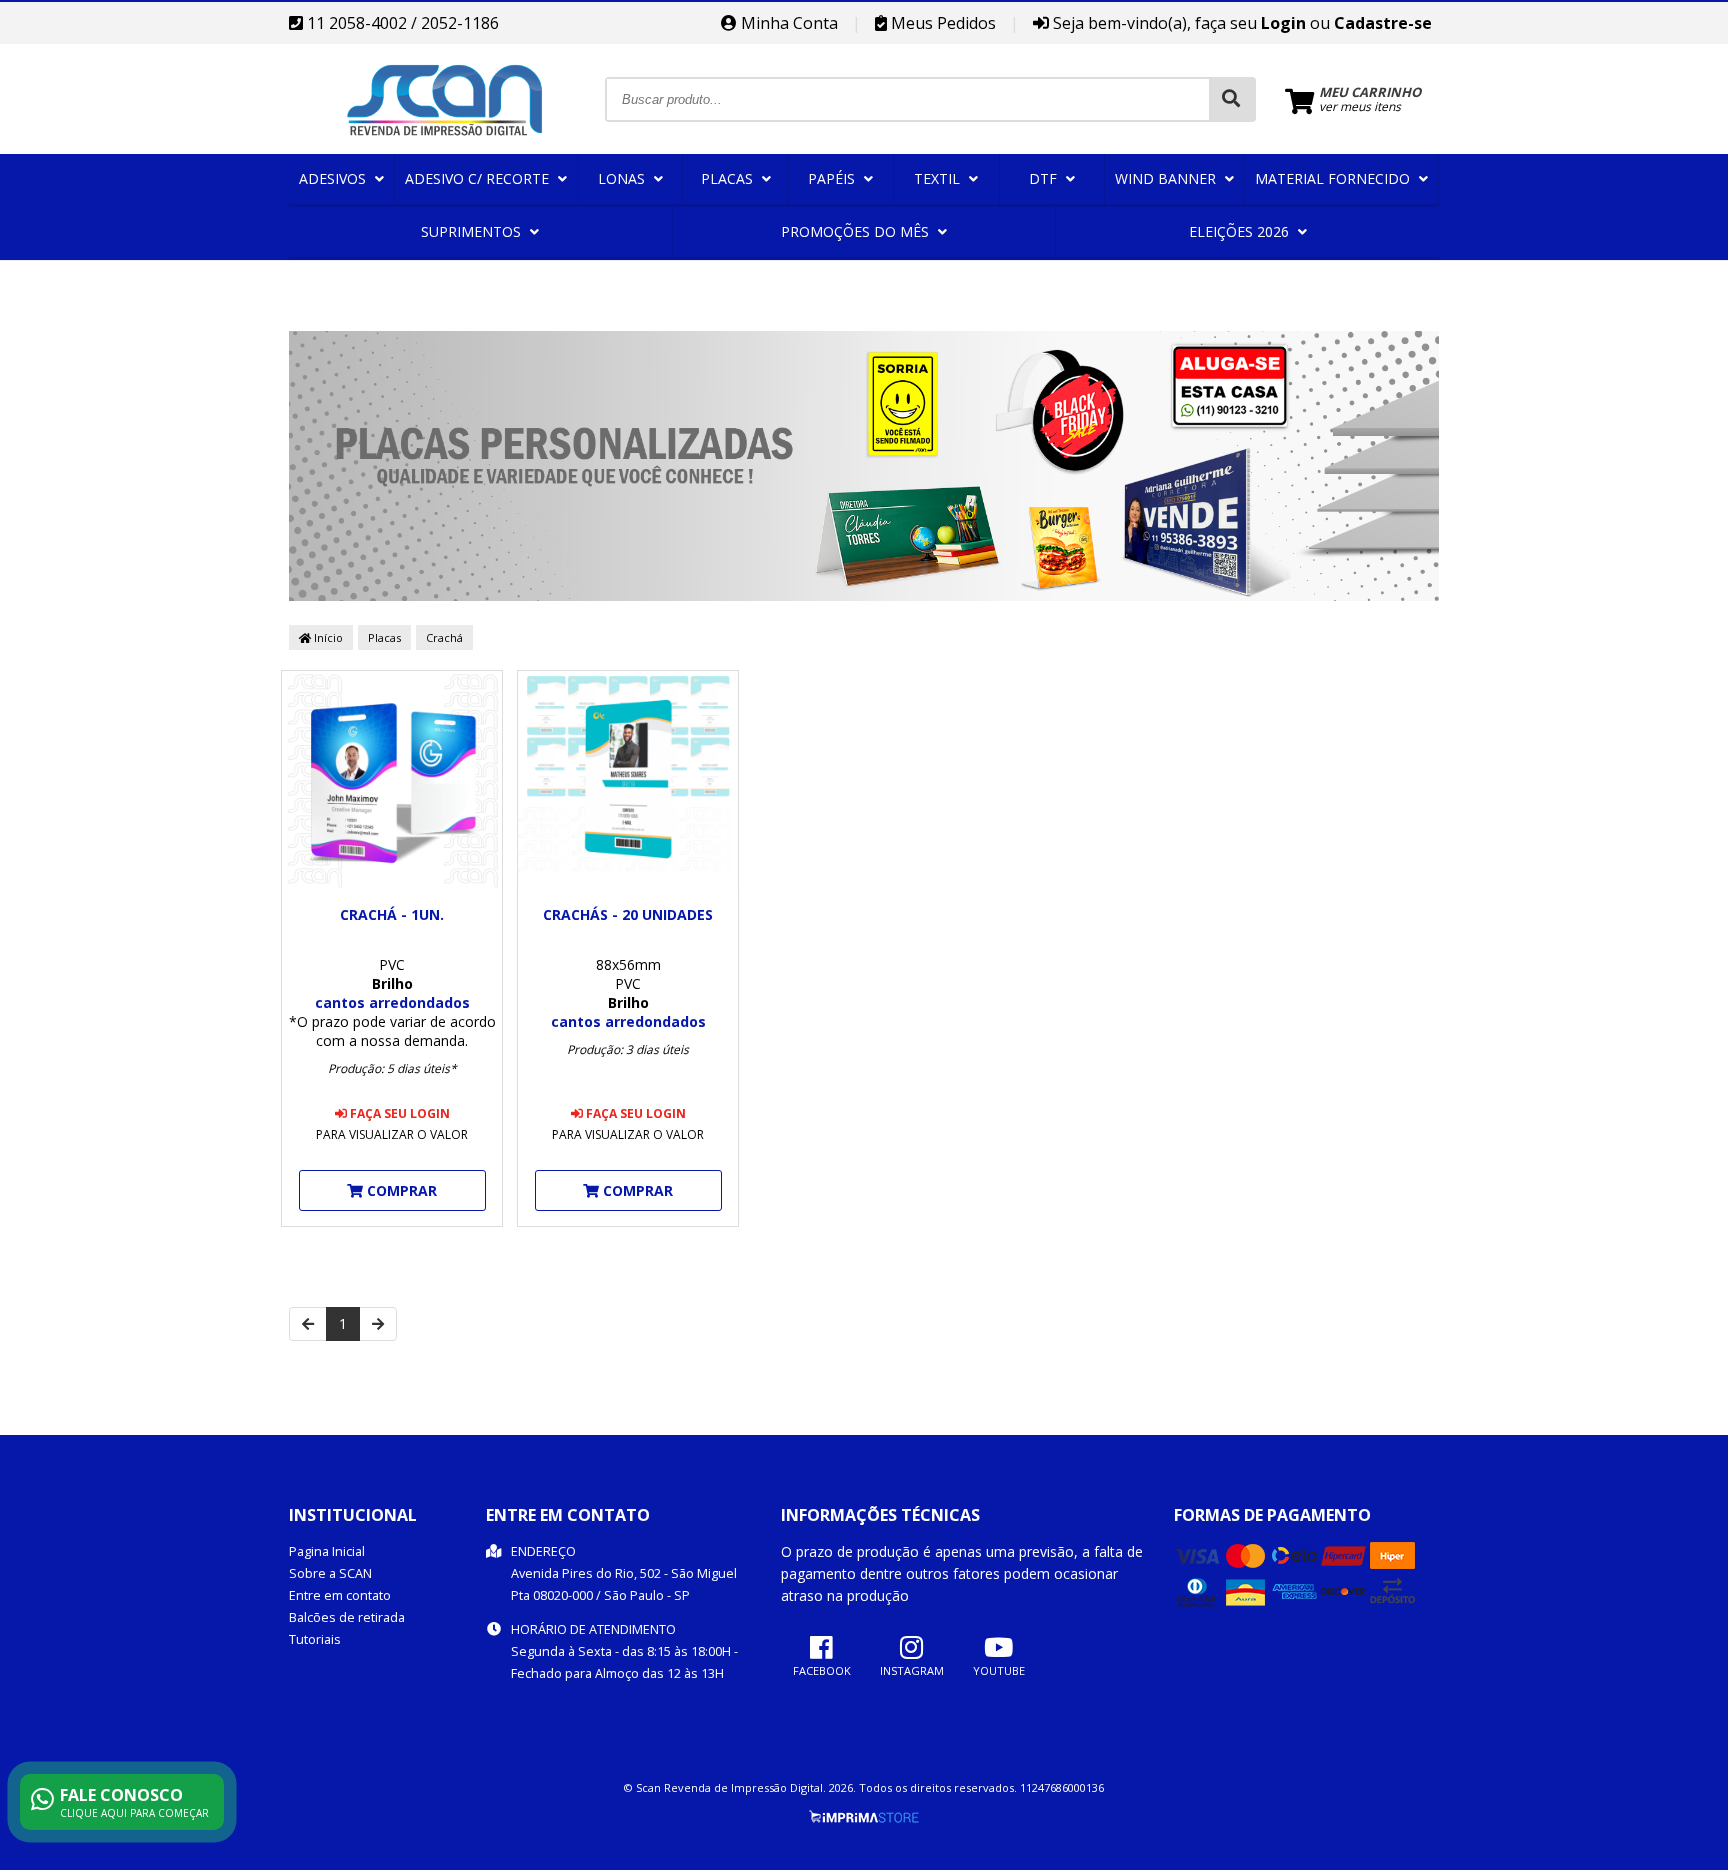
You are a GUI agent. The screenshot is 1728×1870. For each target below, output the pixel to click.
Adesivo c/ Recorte (479, 178)
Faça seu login (398, 1113)
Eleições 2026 (1241, 231)
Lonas (623, 178)
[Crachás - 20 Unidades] (628, 783)
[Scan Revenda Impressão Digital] (446, 148)
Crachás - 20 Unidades (628, 914)
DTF (1045, 178)
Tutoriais (315, 1639)
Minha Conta (787, 23)
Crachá (444, 637)
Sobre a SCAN (330, 1573)
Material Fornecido (1334, 178)
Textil (939, 178)
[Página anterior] (308, 1324)
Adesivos (334, 178)
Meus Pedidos (941, 23)
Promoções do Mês (857, 231)
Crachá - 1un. (392, 914)
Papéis (833, 178)
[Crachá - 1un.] (392, 783)
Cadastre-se (1383, 23)
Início (327, 637)
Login (1283, 23)
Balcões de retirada (347, 1617)
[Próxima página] (378, 1324)
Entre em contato (340, 1595)
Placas (729, 178)
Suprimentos (473, 231)
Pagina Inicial (327, 1551)
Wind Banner (1167, 178)
